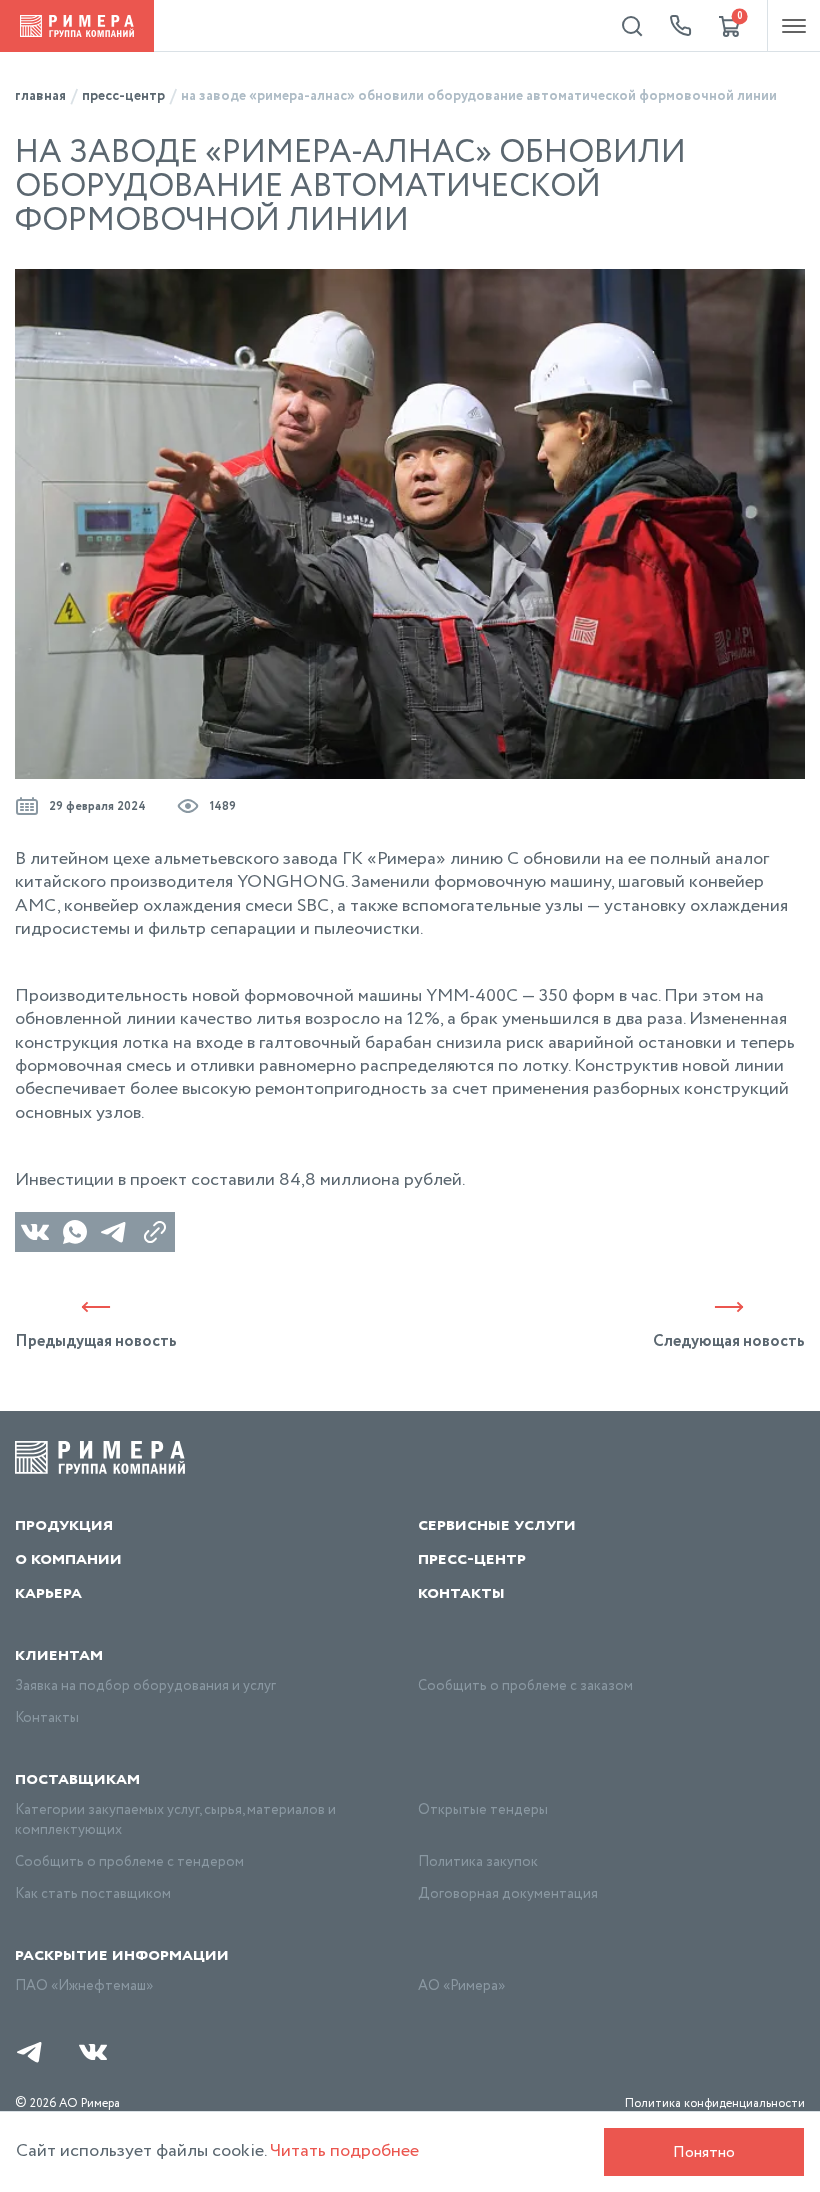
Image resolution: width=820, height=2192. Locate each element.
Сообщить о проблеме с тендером (129, 1862)
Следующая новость (729, 1340)
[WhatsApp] (75, 1232)
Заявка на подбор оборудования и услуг (145, 1686)
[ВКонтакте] (35, 1232)
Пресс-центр (472, 1559)
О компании (68, 1559)
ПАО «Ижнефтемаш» (84, 1986)
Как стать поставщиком (93, 1894)
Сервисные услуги (497, 1525)
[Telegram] (115, 1232)
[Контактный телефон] (681, 26)
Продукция (64, 1525)
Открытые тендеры (483, 1810)
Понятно (704, 2152)
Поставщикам (77, 1779)
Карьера (48, 1593)
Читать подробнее (344, 2151)
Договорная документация (508, 1894)
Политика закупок (478, 1862)
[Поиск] (632, 26)
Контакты (461, 1593)
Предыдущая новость (96, 1340)
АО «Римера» (461, 1986)
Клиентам (59, 1655)
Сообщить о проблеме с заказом (525, 1686)
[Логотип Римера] (77, 26)
